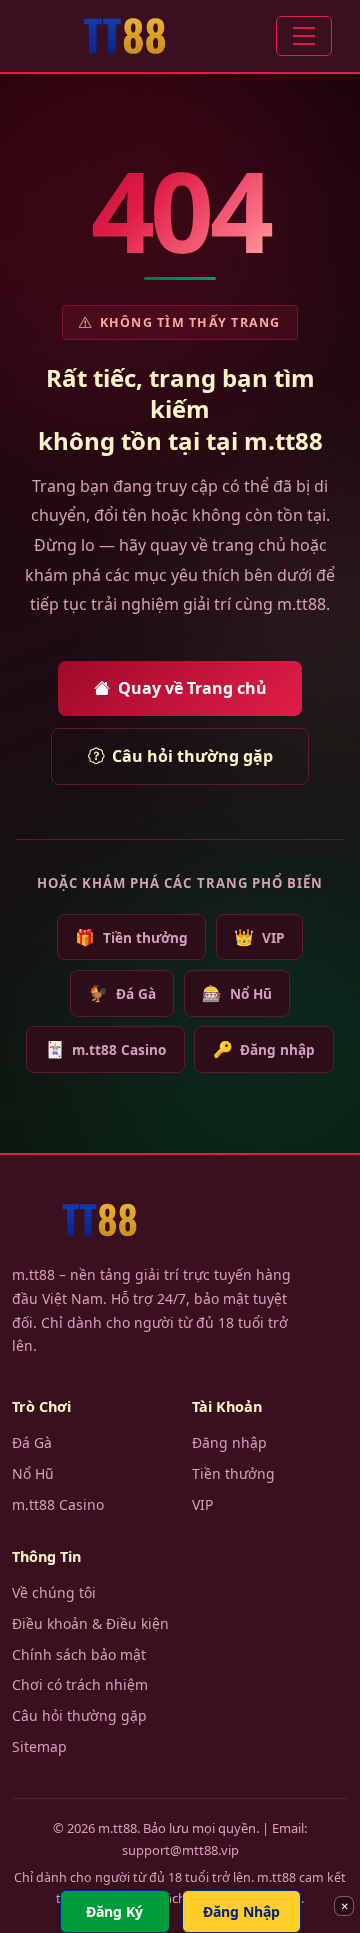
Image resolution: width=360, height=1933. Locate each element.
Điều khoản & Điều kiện (90, 1623)
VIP (259, 937)
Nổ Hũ (236, 993)
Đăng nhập (264, 1049)
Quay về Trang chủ (192, 688)
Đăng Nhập (241, 1911)
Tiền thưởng (131, 937)
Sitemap (39, 1746)
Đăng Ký (114, 1911)
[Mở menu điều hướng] (304, 36)
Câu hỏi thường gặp (192, 756)
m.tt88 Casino (105, 1049)
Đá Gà (121, 993)
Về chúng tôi (54, 1592)
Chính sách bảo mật (79, 1654)
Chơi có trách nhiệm (80, 1684)
